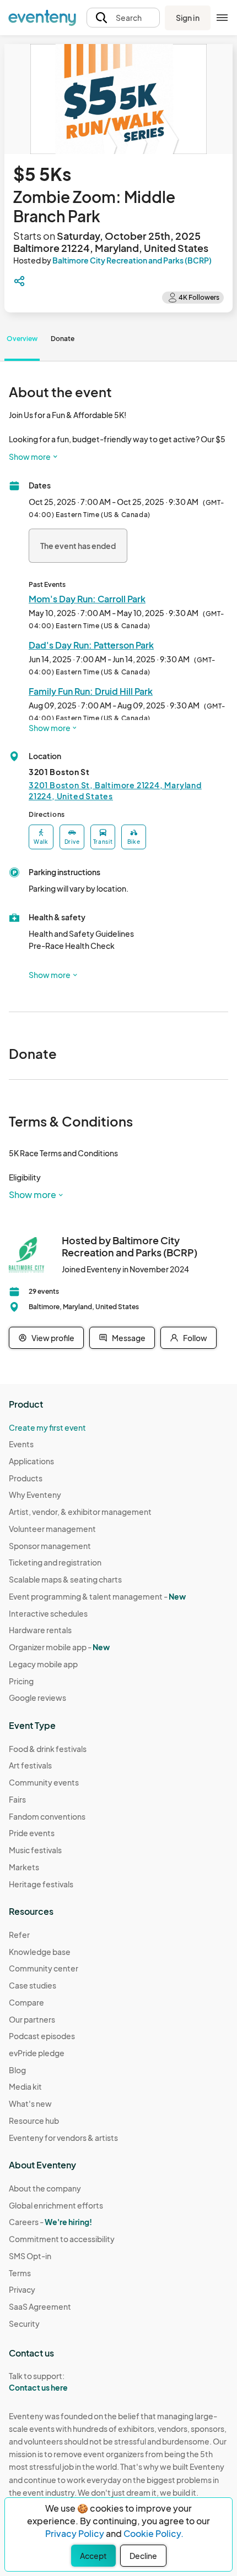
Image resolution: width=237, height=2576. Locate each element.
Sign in (188, 18)
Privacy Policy (75, 2533)
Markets (24, 1867)
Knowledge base (40, 1952)
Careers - (50, 2222)
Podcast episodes (42, 2036)
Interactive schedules (48, 1613)
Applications (31, 1461)
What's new (30, 2103)
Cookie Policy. (153, 2533)
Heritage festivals (41, 1884)
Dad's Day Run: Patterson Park (91, 645)
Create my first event (47, 1427)
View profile (53, 1338)
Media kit (25, 2086)
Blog (17, 2070)
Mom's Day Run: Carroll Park (87, 599)
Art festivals (30, 1765)
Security (24, 2324)
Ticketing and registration (55, 1562)
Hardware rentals (40, 1630)
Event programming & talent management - (97, 1596)
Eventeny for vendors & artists (63, 2138)
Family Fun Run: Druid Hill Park (91, 691)
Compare (26, 2002)
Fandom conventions (47, 1816)
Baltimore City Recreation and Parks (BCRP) (132, 260)
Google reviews (37, 1698)
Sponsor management (50, 1546)
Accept (93, 2556)
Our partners (32, 2019)
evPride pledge (37, 2053)
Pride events (32, 1833)
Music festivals (35, 1850)
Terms (20, 2273)
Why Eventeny (35, 1495)
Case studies (33, 1985)
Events (21, 1444)
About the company (45, 2188)
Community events (44, 1782)
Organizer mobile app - (59, 1647)
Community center (44, 1968)
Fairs (17, 1799)
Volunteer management (52, 1529)
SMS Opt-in (30, 2256)
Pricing (21, 1681)
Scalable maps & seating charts (65, 1579)
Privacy (22, 2289)
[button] (123, 18)
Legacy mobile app (43, 1664)
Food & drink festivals (48, 1749)
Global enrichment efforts (56, 2205)
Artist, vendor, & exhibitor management (80, 1512)
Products (26, 1478)
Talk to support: (38, 2382)
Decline (143, 2556)
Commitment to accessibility (62, 2239)
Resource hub (34, 2121)
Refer (19, 1935)
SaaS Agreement (40, 2306)
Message (129, 1338)
